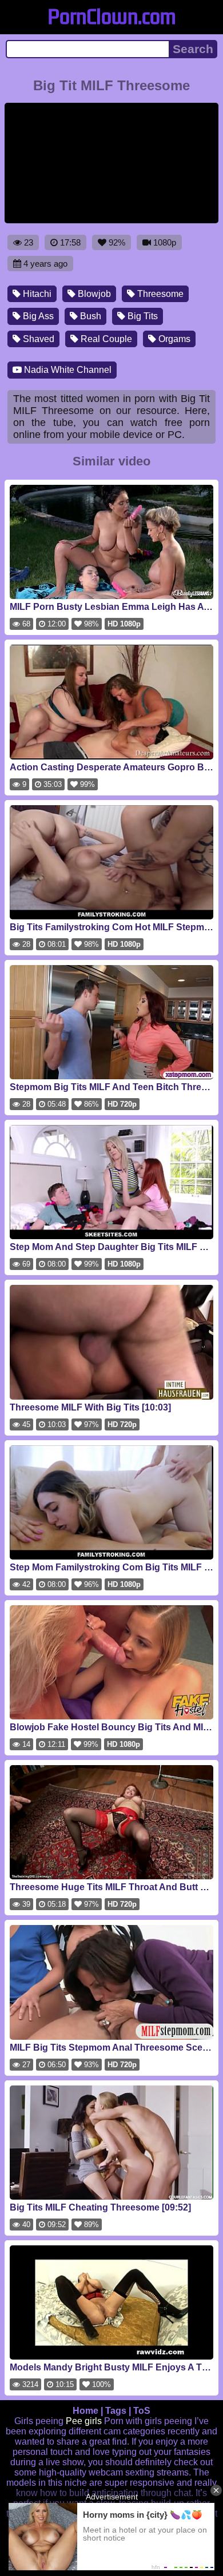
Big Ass (37, 316)
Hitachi (36, 294)
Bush (89, 316)
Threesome (159, 294)
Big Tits (142, 316)
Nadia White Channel (67, 370)
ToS (142, 2411)
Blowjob (93, 294)
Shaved (37, 339)
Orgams (173, 339)
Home (85, 2411)
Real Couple (105, 339)
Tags (116, 2411)
